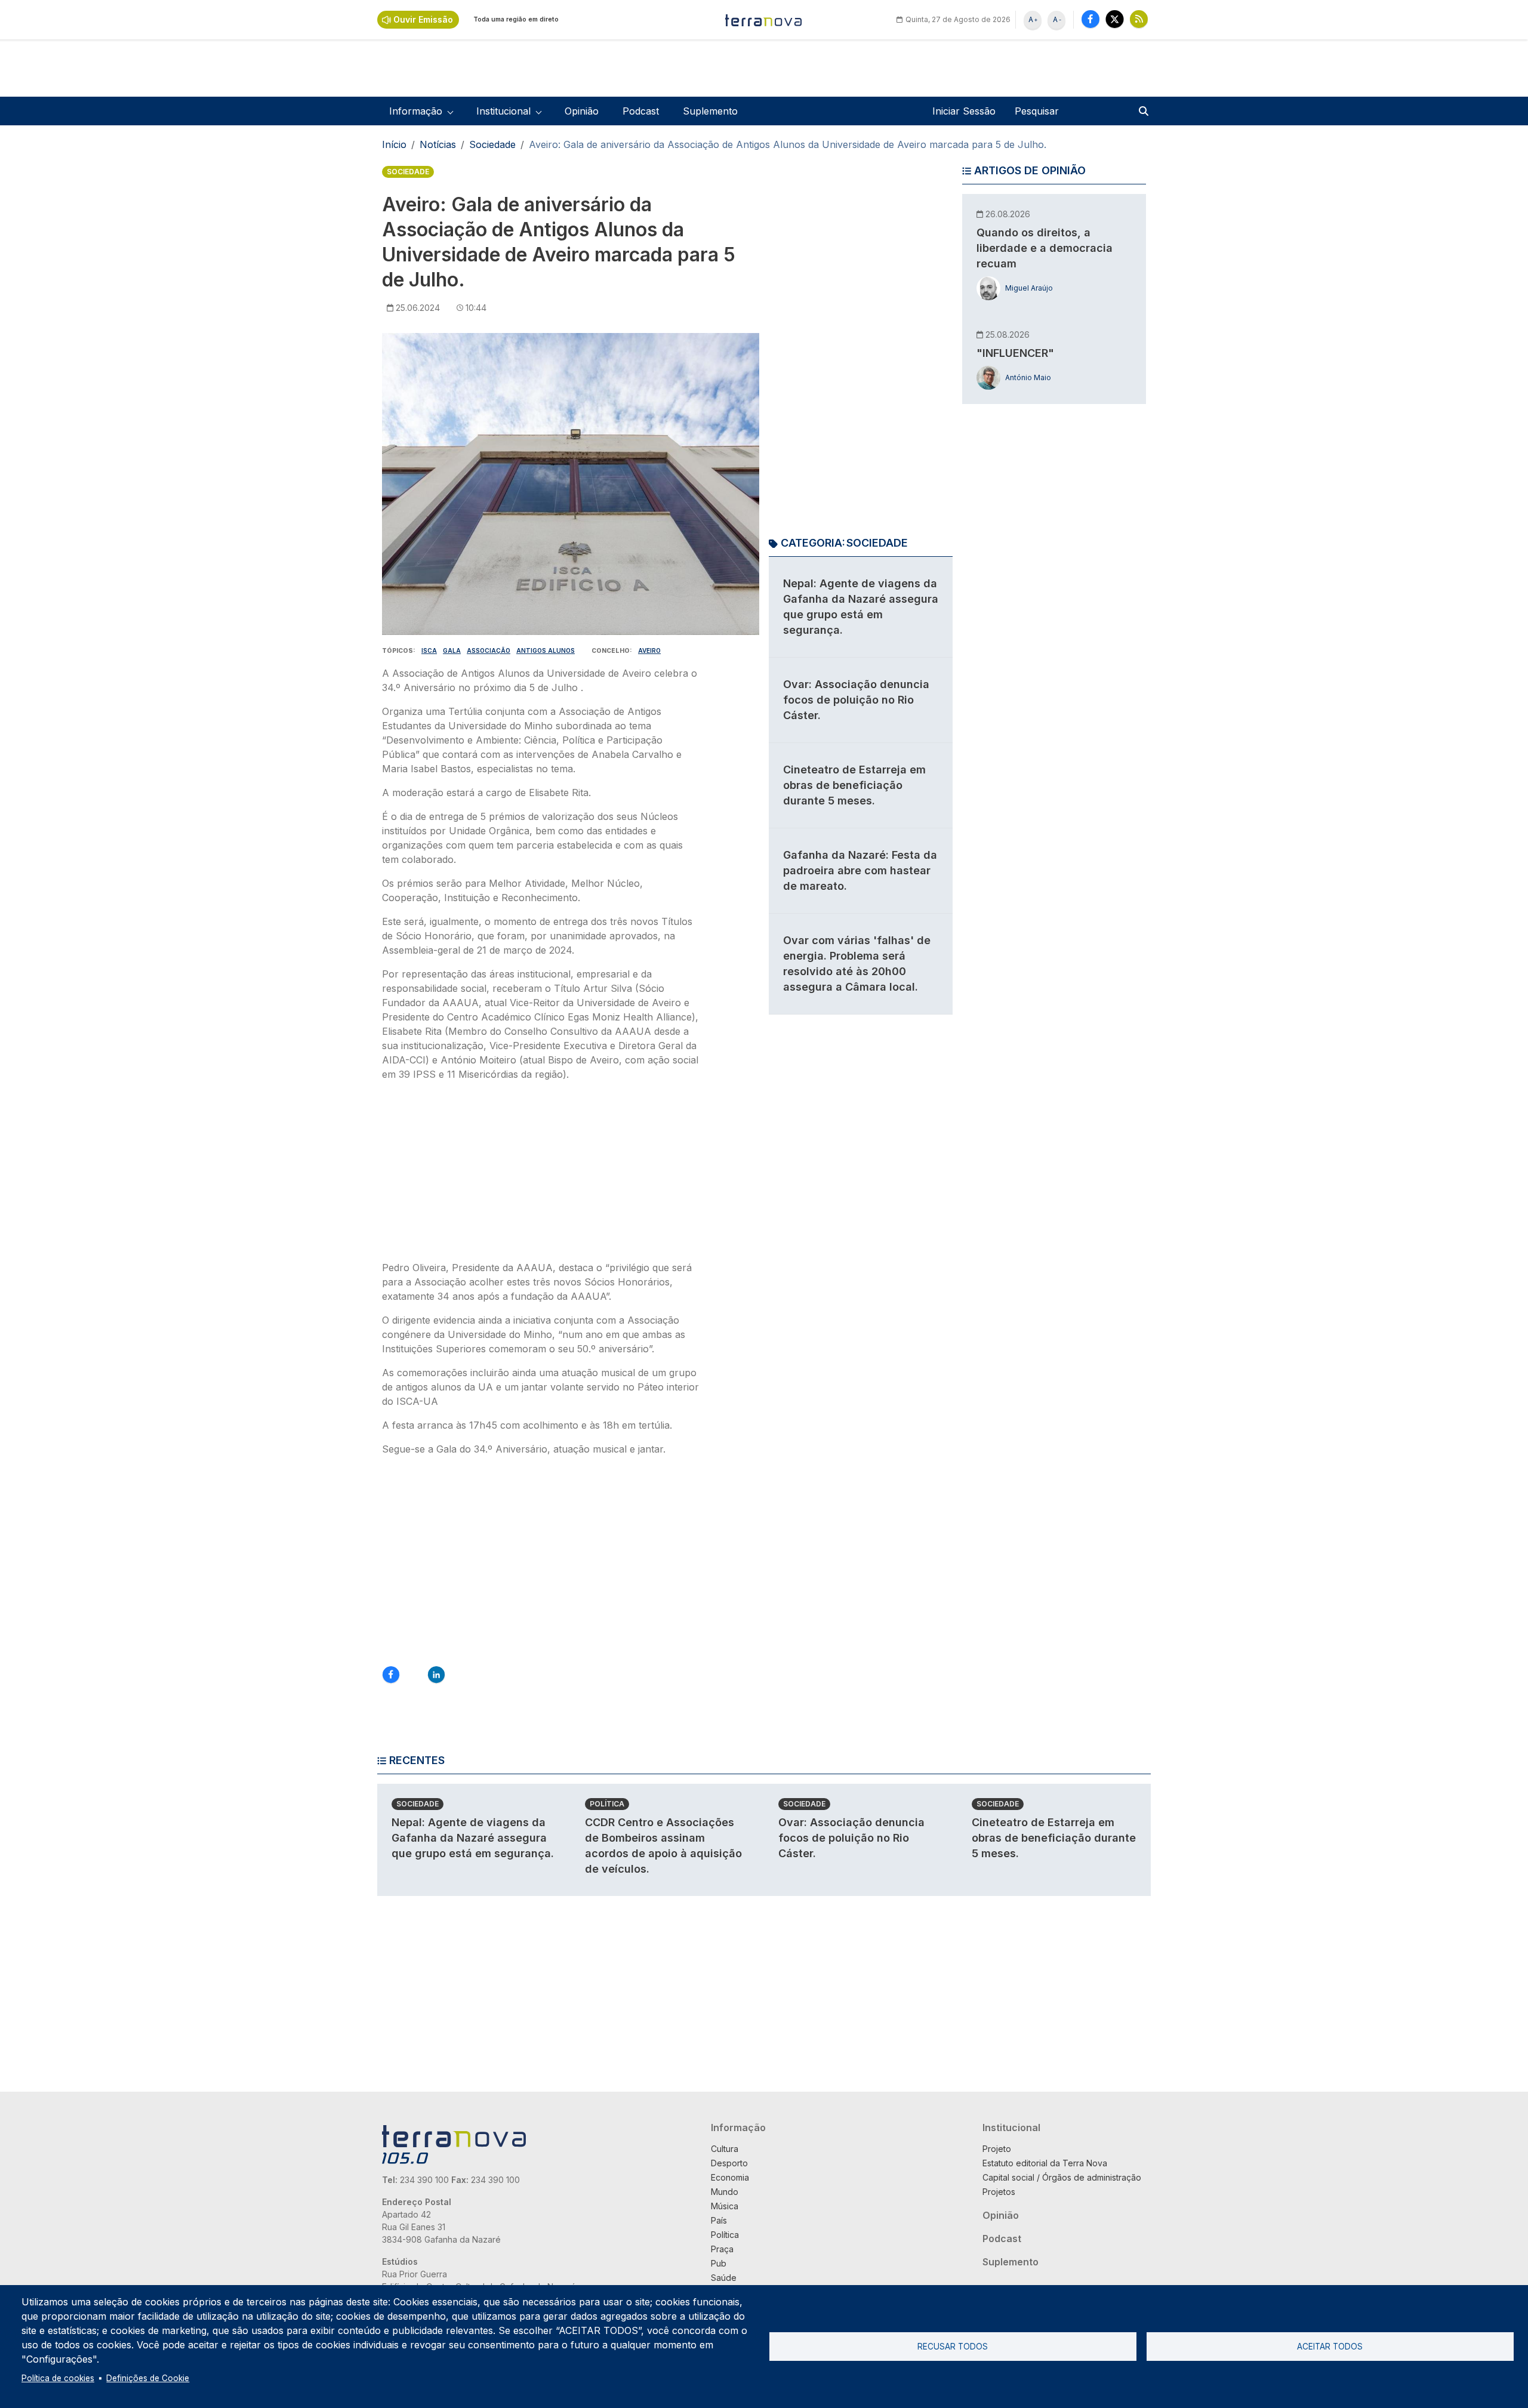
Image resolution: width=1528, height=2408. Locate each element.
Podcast (641, 111)
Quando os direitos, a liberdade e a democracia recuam (1045, 248)
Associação (489, 650)
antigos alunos (546, 650)
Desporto (729, 2163)
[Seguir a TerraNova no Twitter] (1115, 19)
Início (394, 144)
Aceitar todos (1330, 2347)
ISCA (429, 650)
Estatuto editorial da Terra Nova (1045, 2163)
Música (725, 2206)
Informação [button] (416, 111)
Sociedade (492, 144)
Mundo (725, 2192)
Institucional (1011, 2128)
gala (452, 650)
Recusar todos (953, 2347)
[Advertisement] (542, 1174)
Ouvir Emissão (423, 19)
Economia (730, 2177)
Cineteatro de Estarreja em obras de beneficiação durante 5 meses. (854, 785)
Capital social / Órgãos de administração (1062, 2177)
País (719, 2220)
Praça (722, 2249)
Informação (738, 2128)
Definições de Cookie (148, 2378)
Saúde (724, 2278)
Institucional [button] (503, 111)
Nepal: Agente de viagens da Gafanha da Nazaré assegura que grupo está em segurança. (473, 1838)
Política (607, 1804)
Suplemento (710, 111)
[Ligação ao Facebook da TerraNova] (1090, 19)
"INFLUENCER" (1015, 353)
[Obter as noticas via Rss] (1139, 19)
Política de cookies (58, 2378)
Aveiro (649, 650)
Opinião (582, 111)
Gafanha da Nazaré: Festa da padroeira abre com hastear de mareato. (860, 870)
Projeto (997, 2149)
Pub (719, 2263)
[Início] (764, 20)
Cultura (725, 2149)
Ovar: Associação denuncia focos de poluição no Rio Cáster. (856, 700)
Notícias (438, 144)
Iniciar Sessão (964, 111)
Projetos (999, 2192)
